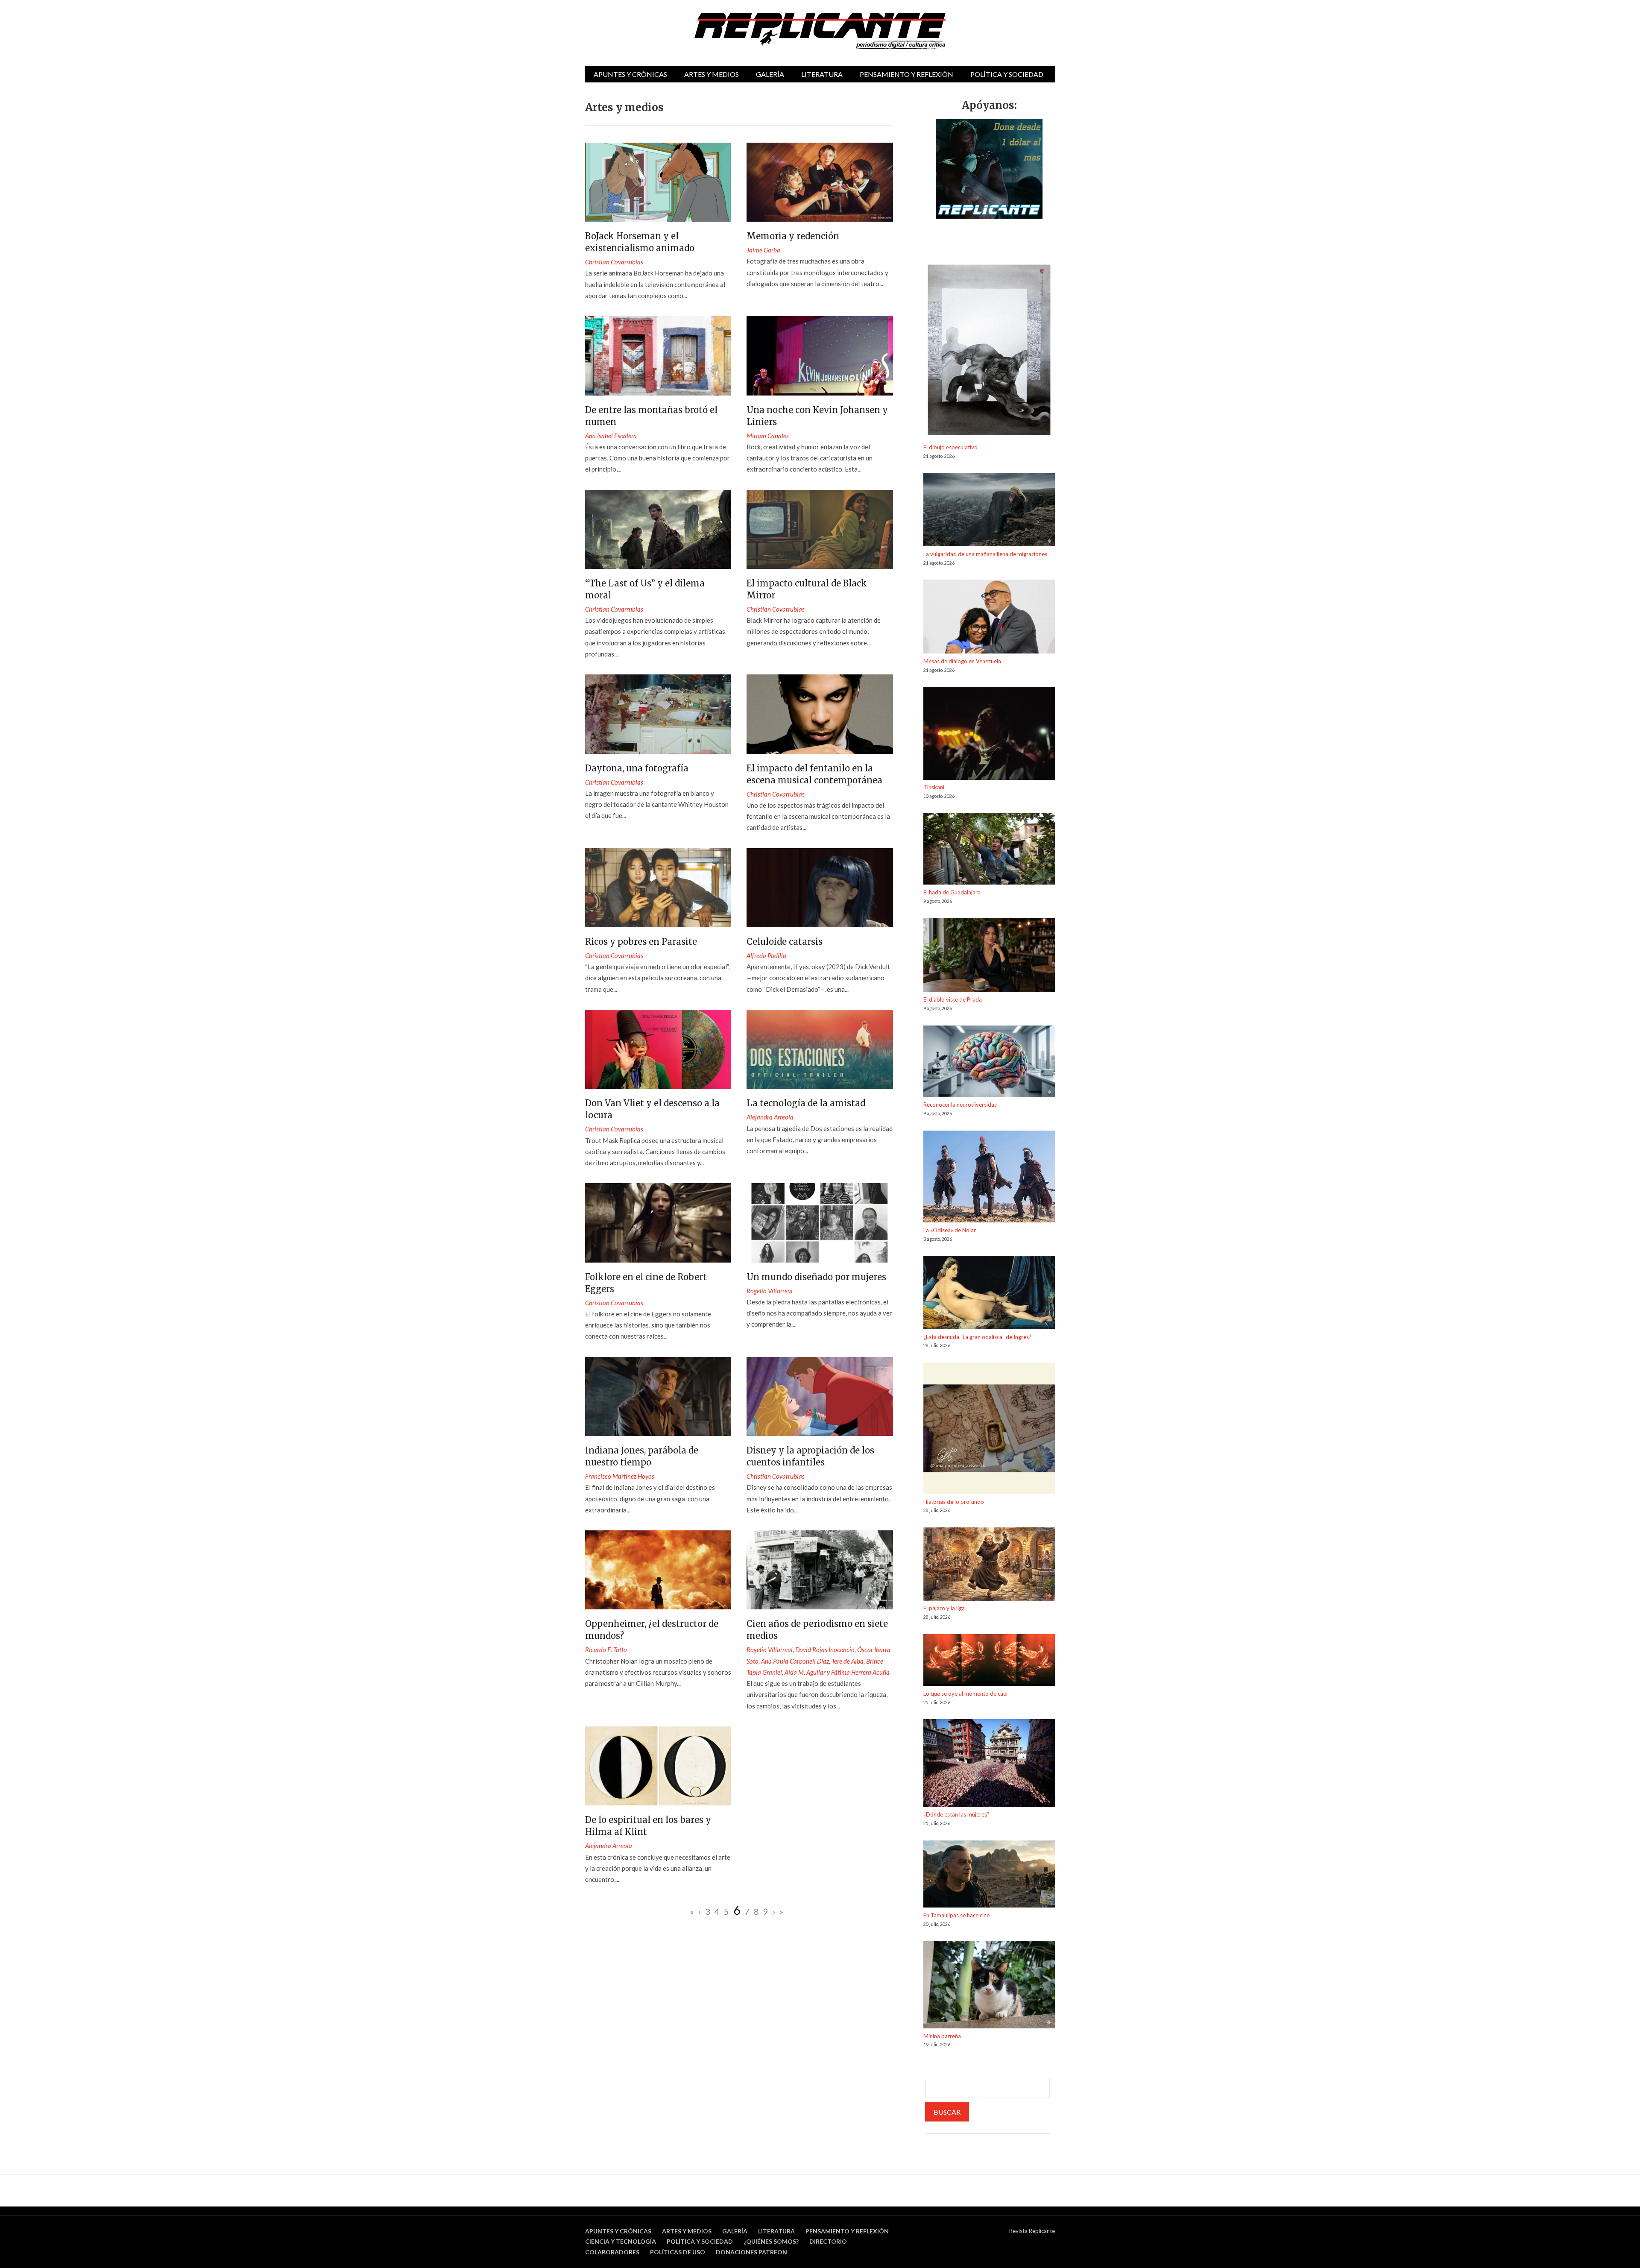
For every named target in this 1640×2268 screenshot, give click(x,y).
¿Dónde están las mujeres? (956, 1814)
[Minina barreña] (989, 1986)
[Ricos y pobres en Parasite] (658, 888)
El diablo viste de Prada (953, 999)
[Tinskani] (989, 735)
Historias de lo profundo (954, 1502)
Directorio (828, 2241)
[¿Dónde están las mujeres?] (989, 1764)
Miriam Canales (768, 436)
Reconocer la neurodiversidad (961, 1105)
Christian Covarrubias (614, 262)
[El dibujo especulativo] (989, 351)
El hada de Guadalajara (952, 892)
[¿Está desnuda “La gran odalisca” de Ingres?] (989, 1294)
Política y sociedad (1007, 74)
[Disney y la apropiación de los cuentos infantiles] (820, 1396)
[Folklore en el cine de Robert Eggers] (658, 1223)
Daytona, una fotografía (637, 768)
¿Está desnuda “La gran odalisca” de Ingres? (977, 1337)
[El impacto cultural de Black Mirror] (820, 529)
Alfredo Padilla (766, 955)
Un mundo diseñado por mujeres (816, 1277)
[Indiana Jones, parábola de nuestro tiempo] (658, 1396)
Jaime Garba (763, 250)
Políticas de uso (678, 2252)
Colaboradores (612, 2252)
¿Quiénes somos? (771, 2241)
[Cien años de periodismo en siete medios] (820, 1570)
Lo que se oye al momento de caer (966, 1694)
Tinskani (934, 787)
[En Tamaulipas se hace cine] (989, 1875)
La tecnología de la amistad (806, 1103)
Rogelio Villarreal (770, 1291)
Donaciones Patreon (751, 2252)
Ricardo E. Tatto (606, 1650)
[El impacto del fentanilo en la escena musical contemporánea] (820, 714)
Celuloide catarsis (785, 942)
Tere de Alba (848, 1661)
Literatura (822, 74)
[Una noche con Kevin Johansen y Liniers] (820, 356)
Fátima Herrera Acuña (860, 1672)
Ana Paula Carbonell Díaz (795, 1661)
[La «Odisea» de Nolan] (989, 1178)
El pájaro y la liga (944, 1608)
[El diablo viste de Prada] (989, 956)
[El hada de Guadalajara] (989, 850)
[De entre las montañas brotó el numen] (658, 356)
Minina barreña (942, 2036)
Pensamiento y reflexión (906, 74)
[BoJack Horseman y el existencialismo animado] (658, 182)
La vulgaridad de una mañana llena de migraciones (985, 554)
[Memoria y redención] (820, 182)
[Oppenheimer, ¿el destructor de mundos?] (658, 1570)
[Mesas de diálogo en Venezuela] (989, 618)
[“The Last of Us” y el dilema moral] (658, 529)
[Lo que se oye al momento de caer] (989, 1662)
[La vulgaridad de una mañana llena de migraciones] (989, 511)
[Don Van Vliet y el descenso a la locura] (658, 1049)
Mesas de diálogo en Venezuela (962, 661)
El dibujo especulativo (950, 447)
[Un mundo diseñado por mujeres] (820, 1223)
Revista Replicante (1032, 2231)
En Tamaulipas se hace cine (956, 1915)
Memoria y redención (793, 236)
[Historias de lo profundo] (989, 1430)
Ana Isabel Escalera (611, 436)
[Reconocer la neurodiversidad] (989, 1063)
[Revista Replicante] (820, 31)
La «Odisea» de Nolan (950, 1230)
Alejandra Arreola (770, 1117)
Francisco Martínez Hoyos (620, 1476)
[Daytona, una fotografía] (658, 714)
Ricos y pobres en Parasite (641, 942)
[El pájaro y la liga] (989, 1566)
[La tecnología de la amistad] (820, 1049)
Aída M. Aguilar (805, 1672)
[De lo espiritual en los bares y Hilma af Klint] (658, 1766)
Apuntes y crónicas (630, 74)
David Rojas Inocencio (825, 1650)
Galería (770, 74)
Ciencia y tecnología (621, 2241)
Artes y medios (712, 74)
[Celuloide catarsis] (820, 888)
